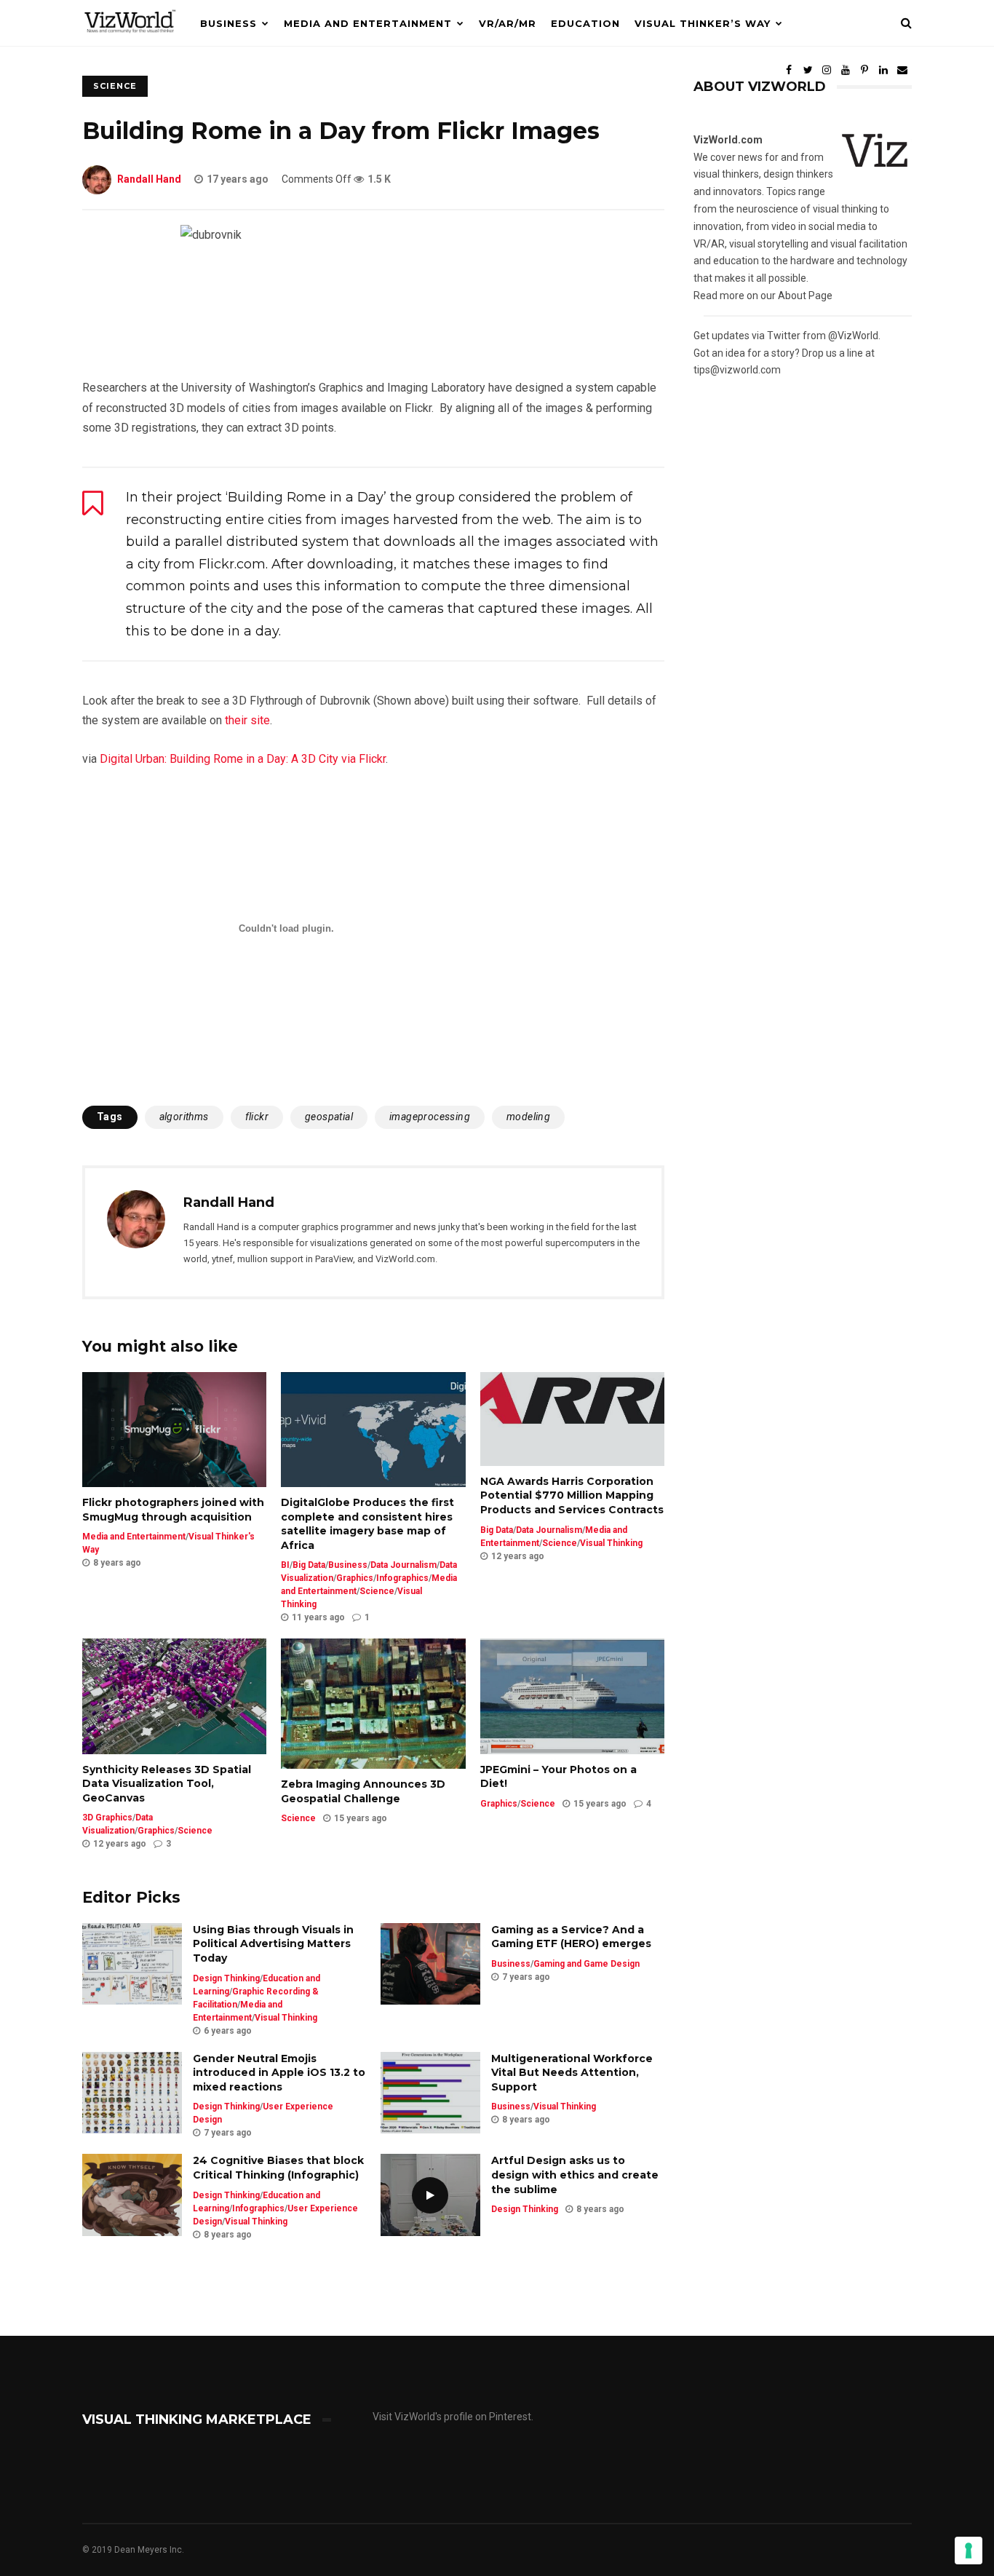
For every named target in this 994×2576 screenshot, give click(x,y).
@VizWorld (853, 336)
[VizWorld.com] (130, 43)
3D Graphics (107, 1818)
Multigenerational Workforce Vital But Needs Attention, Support (572, 2073)
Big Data (309, 1565)
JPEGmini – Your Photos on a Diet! (558, 1777)
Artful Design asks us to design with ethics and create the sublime (575, 2175)
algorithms (184, 1117)
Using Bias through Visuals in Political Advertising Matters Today (273, 1944)
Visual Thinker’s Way (703, 23)
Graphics (355, 1578)
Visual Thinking (611, 1543)
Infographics (402, 1578)
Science (377, 1591)
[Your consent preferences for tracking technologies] (969, 2551)
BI (285, 1565)
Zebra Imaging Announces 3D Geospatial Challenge (363, 1791)
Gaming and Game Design (587, 1964)
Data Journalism (403, 1565)
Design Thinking (226, 1978)
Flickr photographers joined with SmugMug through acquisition (173, 1510)
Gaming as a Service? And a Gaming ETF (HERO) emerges (571, 1937)
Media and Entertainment (368, 23)
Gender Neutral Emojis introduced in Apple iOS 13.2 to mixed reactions (279, 2073)
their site (247, 720)
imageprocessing (430, 1117)
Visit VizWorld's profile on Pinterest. (453, 2417)
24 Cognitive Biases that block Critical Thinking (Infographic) (278, 2168)
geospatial (329, 1117)
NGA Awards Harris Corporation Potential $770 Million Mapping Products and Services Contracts (572, 1495)
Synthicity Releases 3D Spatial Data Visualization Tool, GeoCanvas (167, 1784)
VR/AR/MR (508, 23)
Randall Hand (149, 179)
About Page (805, 296)
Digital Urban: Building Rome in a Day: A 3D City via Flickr (243, 759)
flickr (257, 1117)
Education (585, 23)
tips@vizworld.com (737, 370)
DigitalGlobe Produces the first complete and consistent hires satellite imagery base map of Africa (367, 1524)
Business (228, 23)
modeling (528, 1117)
